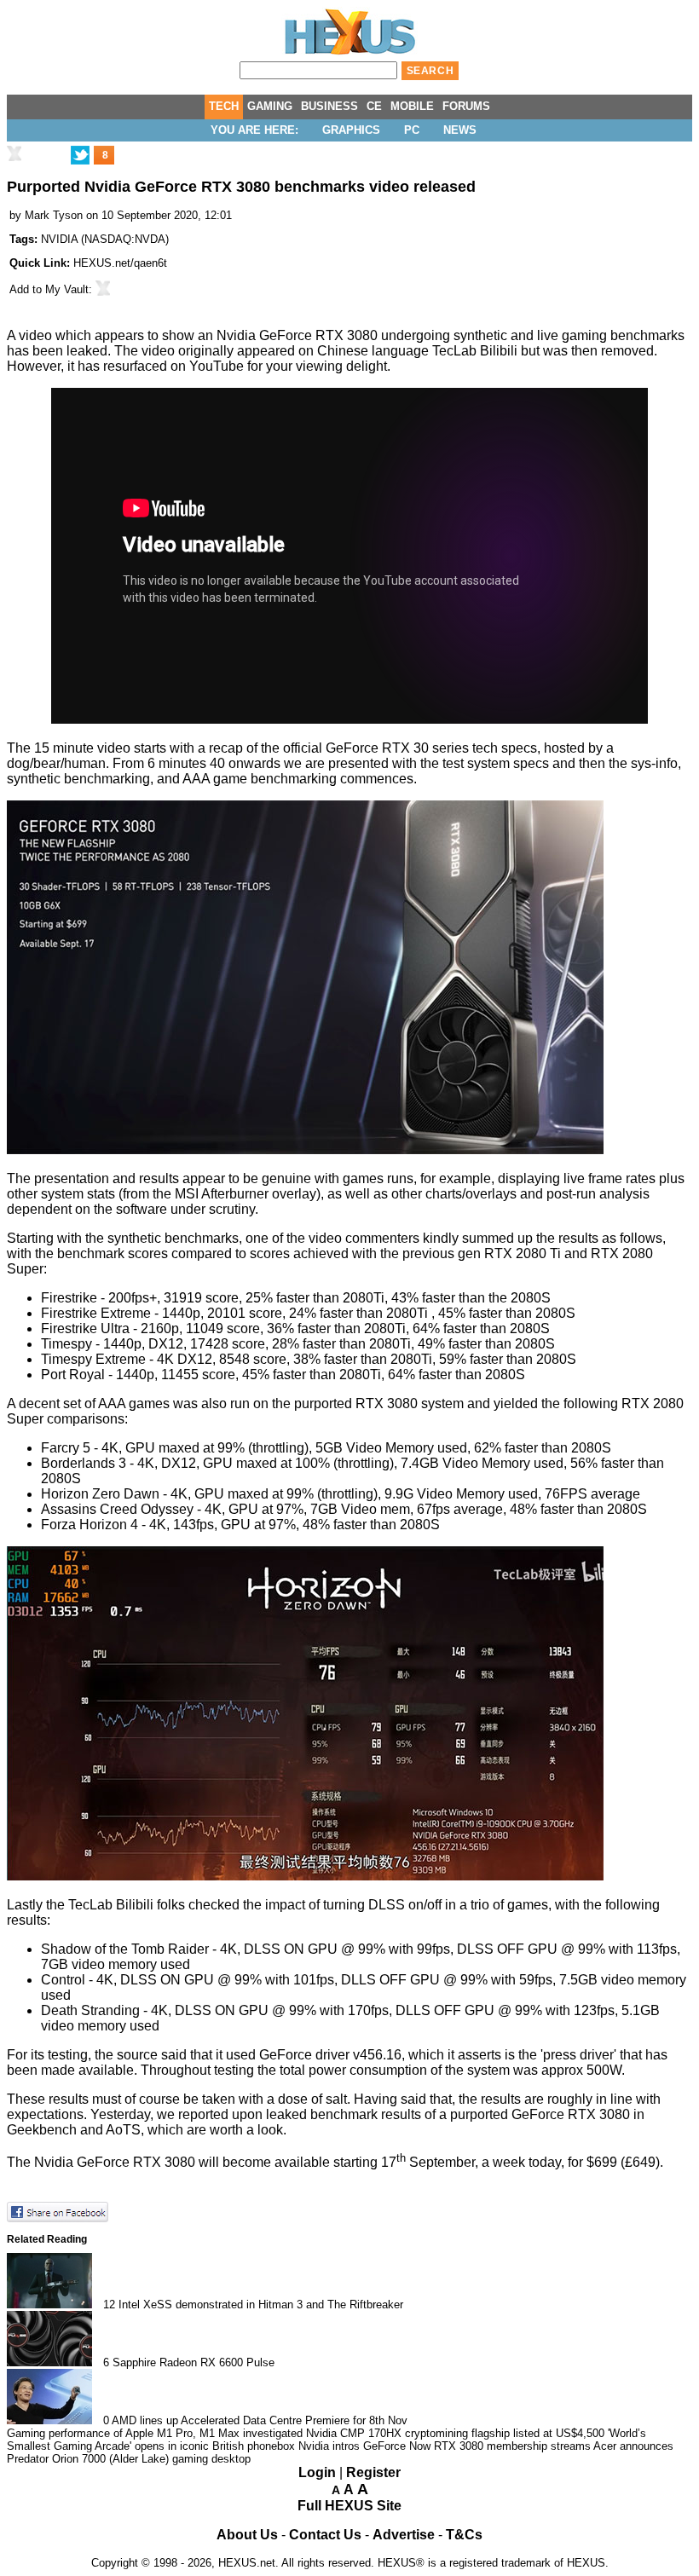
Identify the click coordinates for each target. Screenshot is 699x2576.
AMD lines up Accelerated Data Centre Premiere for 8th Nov (260, 2420)
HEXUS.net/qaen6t (120, 263)
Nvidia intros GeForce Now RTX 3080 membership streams (445, 2446)
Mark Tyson (54, 215)
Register (373, 2472)
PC (412, 130)
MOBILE (412, 106)
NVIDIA (59, 239)
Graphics (351, 130)
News (460, 130)
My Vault (67, 289)
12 (109, 2305)
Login (317, 2472)
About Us (247, 2535)
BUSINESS (329, 106)
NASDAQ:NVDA (125, 239)
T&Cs (464, 2535)
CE (374, 106)
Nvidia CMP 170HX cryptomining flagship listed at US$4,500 (455, 2433)
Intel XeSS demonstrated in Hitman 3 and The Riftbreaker (261, 2305)
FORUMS (466, 106)
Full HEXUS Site (349, 2506)
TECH (224, 106)
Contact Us (325, 2535)
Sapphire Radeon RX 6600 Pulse (194, 2362)
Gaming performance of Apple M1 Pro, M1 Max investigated (155, 2433)
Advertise (404, 2535)
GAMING (270, 106)
